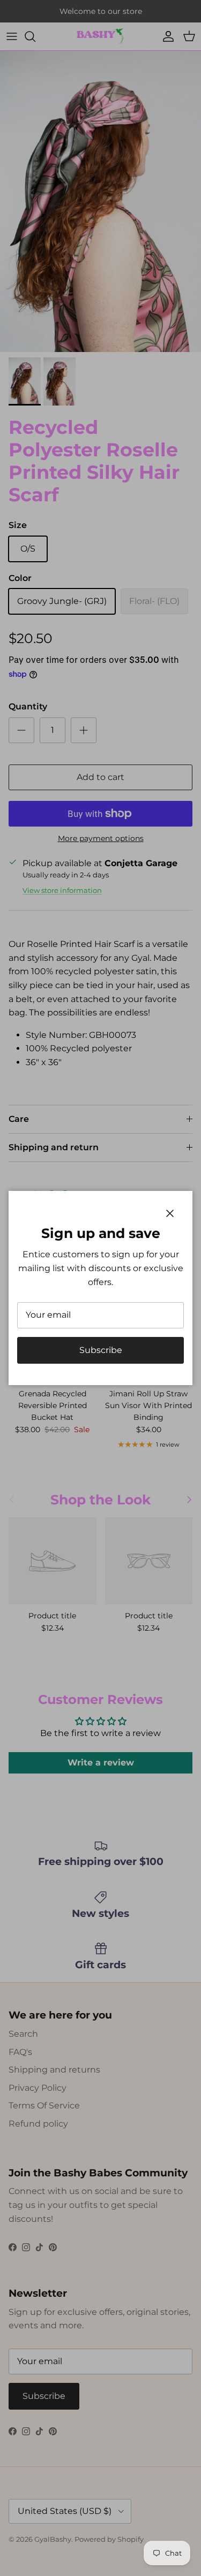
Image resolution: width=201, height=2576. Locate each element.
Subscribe (101, 1350)
